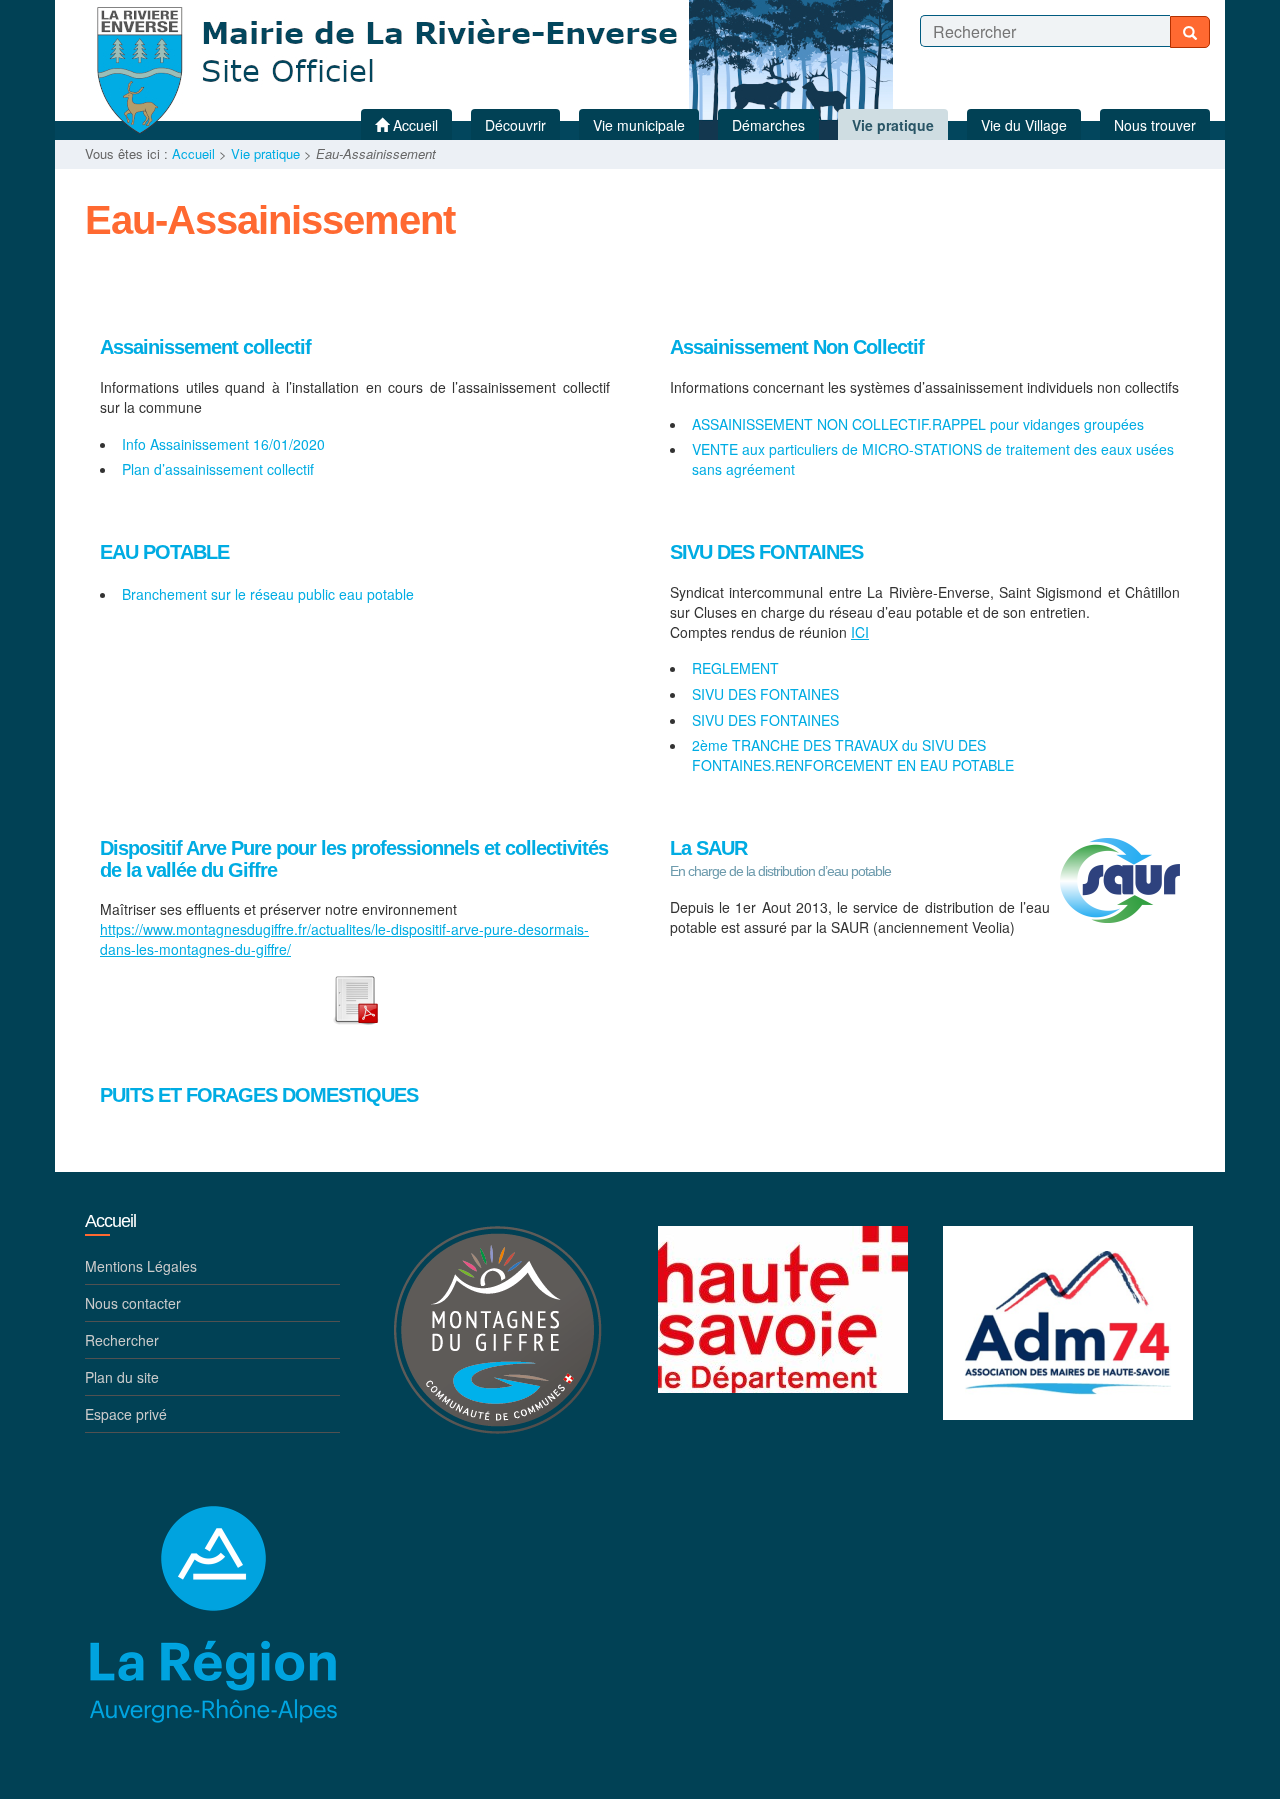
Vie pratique (265, 153)
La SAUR (708, 848)
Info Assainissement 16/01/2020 (223, 444)
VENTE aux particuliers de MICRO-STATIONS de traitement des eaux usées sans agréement (933, 459)
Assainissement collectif (205, 347)
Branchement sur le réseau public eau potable (268, 594)
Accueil (193, 153)
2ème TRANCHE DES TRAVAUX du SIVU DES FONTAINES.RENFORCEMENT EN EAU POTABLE (853, 755)
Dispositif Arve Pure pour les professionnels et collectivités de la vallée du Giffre (354, 859)
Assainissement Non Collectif (797, 347)
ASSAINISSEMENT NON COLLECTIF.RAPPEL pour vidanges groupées (918, 424)
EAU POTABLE (164, 552)
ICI (860, 632)
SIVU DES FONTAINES (766, 552)
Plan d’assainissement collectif (218, 469)
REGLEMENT (735, 668)
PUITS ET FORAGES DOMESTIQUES (259, 1095)
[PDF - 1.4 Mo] (355, 997)
